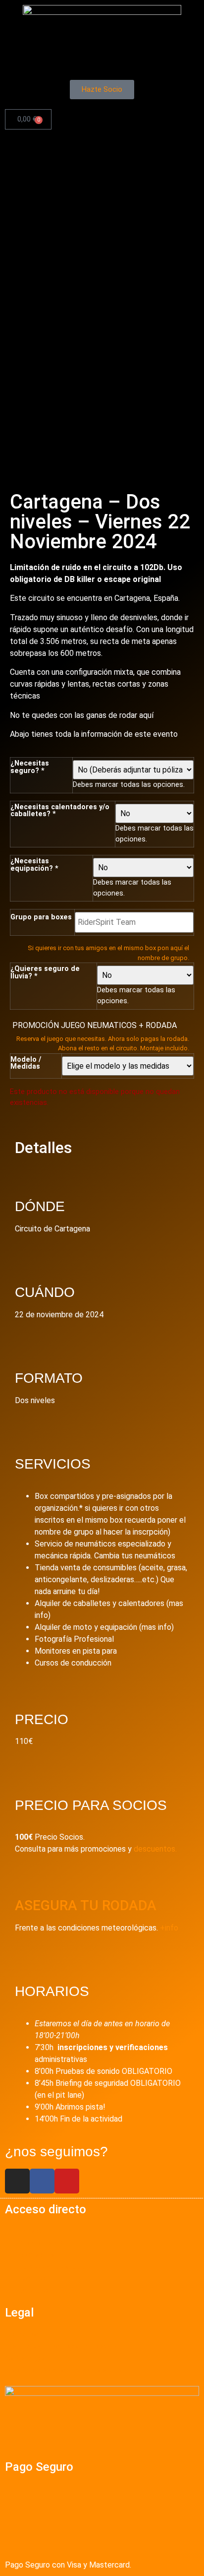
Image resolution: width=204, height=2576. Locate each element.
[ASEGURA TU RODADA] (27, 1877)
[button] (102, 67)
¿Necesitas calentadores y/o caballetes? (60, 811)
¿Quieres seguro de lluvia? (45, 973)
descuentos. (154, 1849)
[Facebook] (42, 2181)
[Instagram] (17, 2181)
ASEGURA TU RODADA (86, 1905)
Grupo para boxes (41, 917)
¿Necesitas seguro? (30, 767)
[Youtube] (67, 2181)
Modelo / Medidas (26, 1063)
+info (169, 1928)
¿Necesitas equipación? (34, 865)
